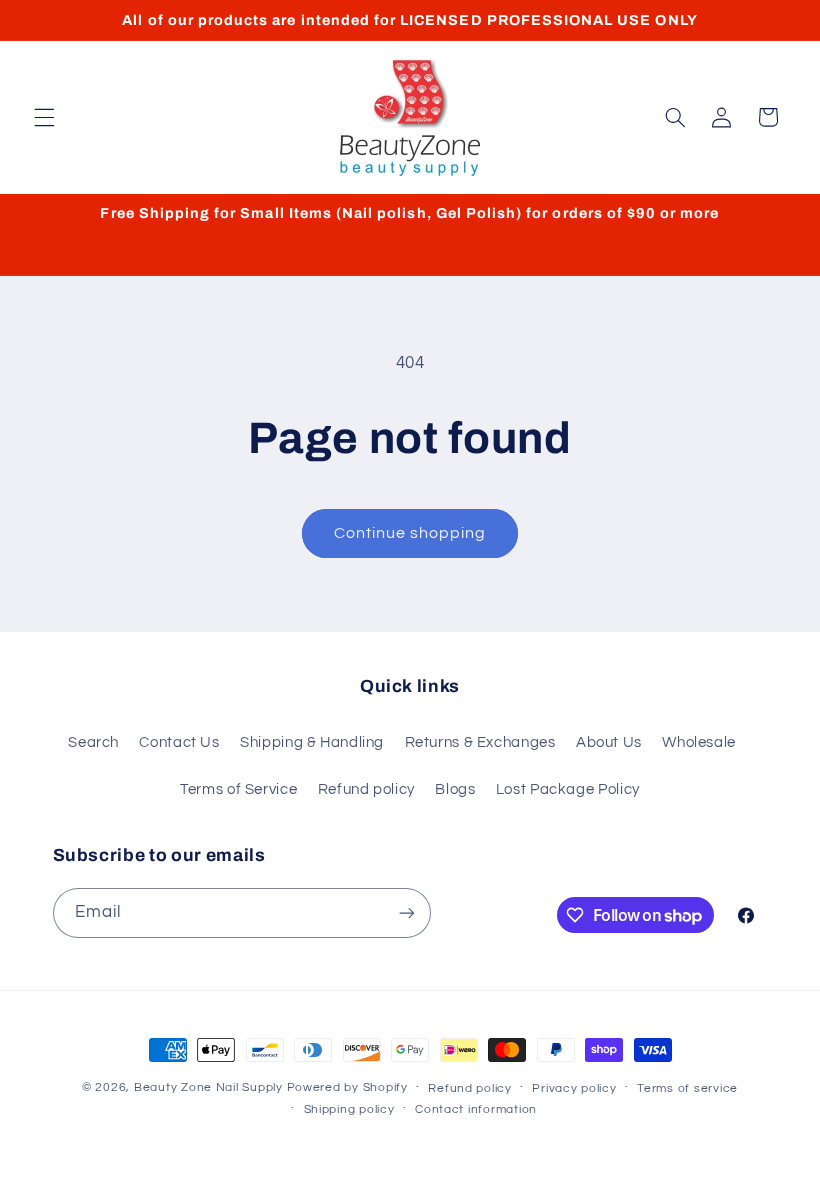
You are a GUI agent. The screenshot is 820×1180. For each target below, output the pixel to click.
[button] (44, 117)
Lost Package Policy (568, 789)
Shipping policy (349, 1109)
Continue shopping (410, 533)
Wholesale (699, 742)
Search (93, 742)
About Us (609, 742)
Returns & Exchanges (480, 742)
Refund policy (366, 789)
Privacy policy (574, 1088)
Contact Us (179, 742)
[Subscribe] (406, 912)
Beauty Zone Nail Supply (208, 1087)
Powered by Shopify (347, 1087)
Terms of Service (238, 789)
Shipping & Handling (312, 742)
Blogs (455, 789)
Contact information (476, 1109)
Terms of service (687, 1088)
